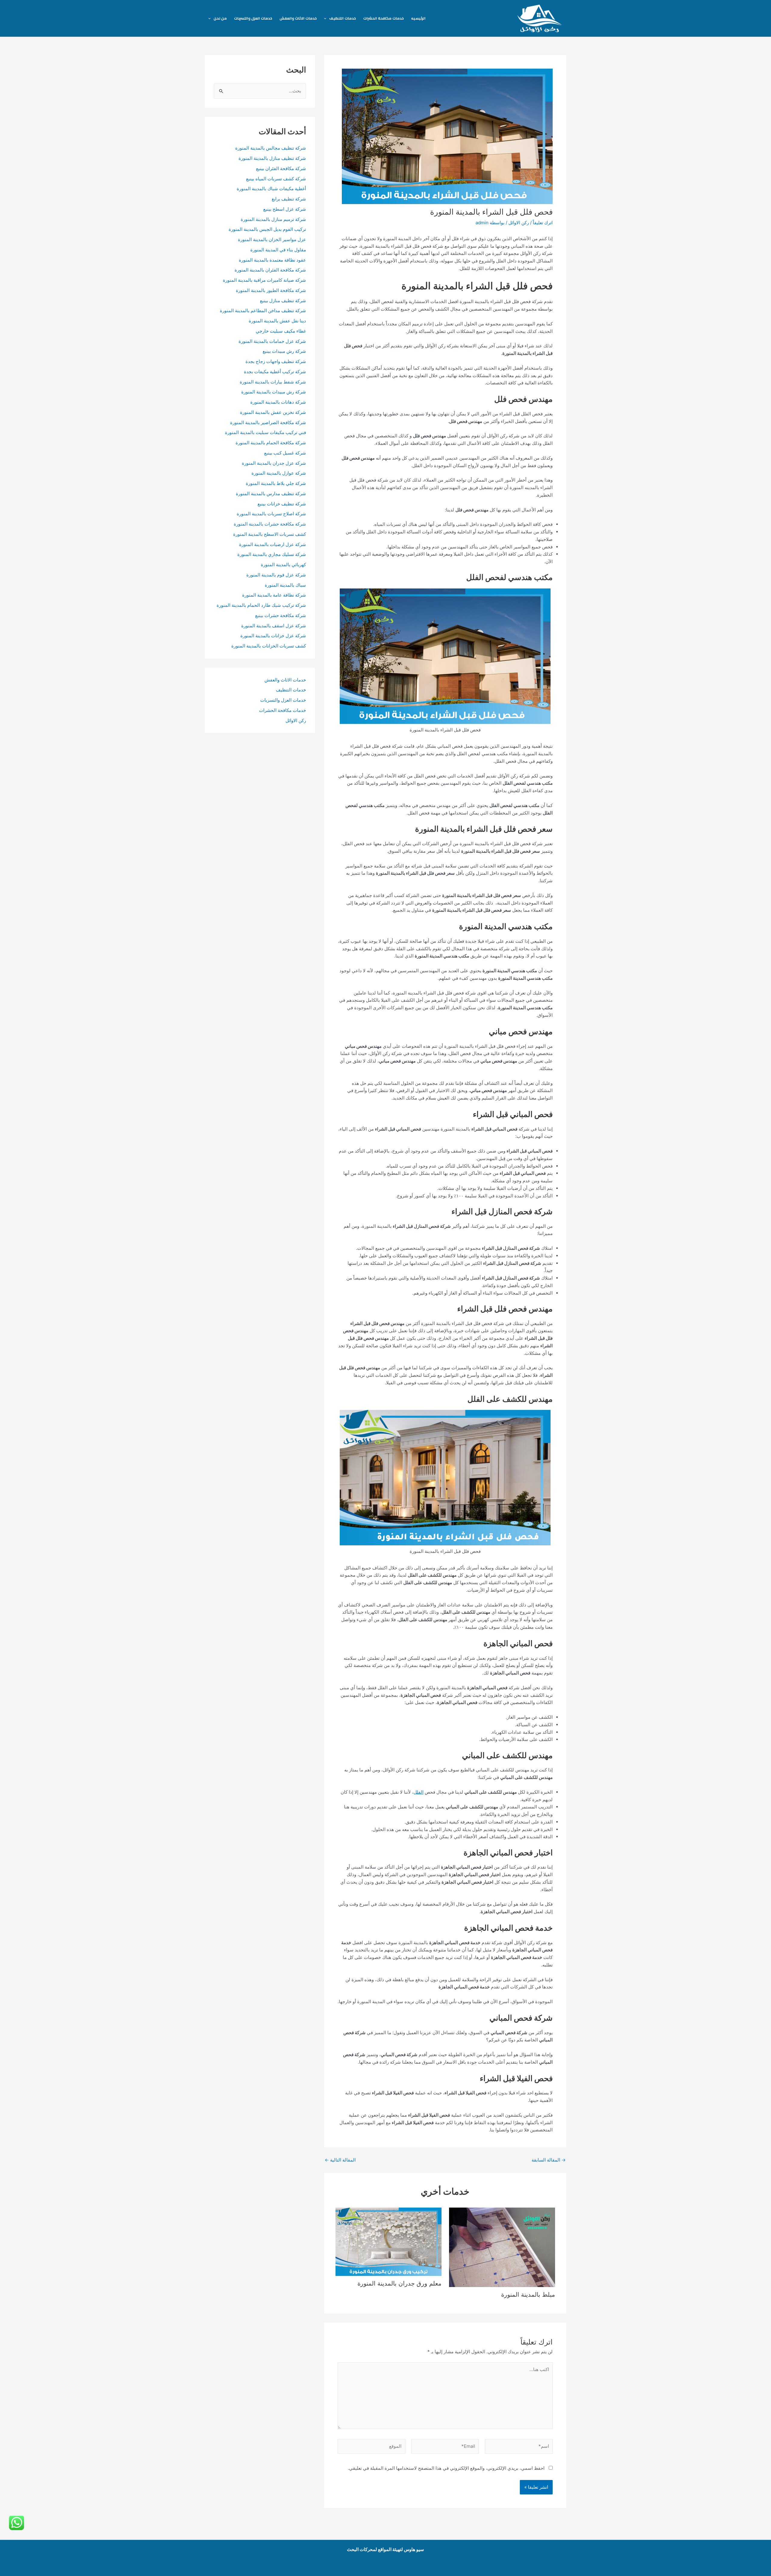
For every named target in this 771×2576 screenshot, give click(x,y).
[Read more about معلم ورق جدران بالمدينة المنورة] (389, 2241)
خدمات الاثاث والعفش (298, 18)
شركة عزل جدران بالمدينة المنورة (274, 463)
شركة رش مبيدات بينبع (284, 351)
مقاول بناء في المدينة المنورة (278, 250)
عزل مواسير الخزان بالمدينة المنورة (272, 239)
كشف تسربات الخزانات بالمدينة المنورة (269, 646)
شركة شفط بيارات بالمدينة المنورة (273, 382)
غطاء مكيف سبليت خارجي (281, 331)
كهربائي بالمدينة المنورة (283, 565)
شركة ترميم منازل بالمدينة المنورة (273, 219)
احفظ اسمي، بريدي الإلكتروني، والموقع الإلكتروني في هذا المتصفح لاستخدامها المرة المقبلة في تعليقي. (446, 2468)
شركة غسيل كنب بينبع (285, 453)
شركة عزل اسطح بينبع (285, 209)
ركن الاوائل (519, 223)
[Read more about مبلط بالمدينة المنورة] (502, 2247)
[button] (327, 18)
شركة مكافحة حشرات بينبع (281, 615)
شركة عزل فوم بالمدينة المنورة (276, 575)
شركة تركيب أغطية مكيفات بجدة (275, 372)
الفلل (418, 1792)
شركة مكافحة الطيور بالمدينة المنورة (271, 290)
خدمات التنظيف (343, 18)
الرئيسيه (418, 18)
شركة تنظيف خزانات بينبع (282, 504)
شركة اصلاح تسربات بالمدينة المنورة (271, 514)
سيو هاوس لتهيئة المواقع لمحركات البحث (385, 2549)
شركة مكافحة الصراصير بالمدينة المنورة (268, 422)
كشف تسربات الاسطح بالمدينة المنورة (269, 534)
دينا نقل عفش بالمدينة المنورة (277, 321)
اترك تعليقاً (543, 223)
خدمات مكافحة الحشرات (384, 18)
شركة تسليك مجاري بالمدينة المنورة (272, 554)
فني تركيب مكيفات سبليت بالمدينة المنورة (265, 432)
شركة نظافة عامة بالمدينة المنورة (274, 595)
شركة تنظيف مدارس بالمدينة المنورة (271, 493)
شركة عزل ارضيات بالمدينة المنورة (272, 544)
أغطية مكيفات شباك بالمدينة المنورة (271, 189)
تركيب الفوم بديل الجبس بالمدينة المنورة (267, 229)
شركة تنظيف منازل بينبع (283, 301)
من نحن (220, 18)
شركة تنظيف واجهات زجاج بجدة (276, 361)
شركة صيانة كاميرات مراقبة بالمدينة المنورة (264, 280)
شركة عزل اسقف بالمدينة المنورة (274, 626)
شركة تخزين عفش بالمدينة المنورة (273, 412)
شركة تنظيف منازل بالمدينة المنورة (272, 158)
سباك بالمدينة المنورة (285, 585)
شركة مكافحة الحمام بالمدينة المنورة (271, 443)
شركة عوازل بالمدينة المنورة (279, 473)
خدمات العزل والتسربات (253, 18)
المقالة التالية (340, 2160)
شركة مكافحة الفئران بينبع (281, 168)
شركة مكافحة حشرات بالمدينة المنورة (270, 524)
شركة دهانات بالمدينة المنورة (278, 402)
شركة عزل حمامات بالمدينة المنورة (272, 341)
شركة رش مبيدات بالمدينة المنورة (274, 392)
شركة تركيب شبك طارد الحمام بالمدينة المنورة (261, 605)
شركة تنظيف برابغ (288, 199)
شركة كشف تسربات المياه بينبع (276, 179)
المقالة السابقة (549, 2160)
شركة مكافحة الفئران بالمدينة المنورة (270, 270)
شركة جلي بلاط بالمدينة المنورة (276, 483)
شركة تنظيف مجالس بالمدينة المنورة (271, 148)
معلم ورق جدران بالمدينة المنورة (400, 2283)
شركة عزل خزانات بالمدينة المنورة (273, 636)
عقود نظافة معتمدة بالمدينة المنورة (272, 260)
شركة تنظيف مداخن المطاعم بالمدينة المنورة (263, 310)
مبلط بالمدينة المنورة (528, 2295)
